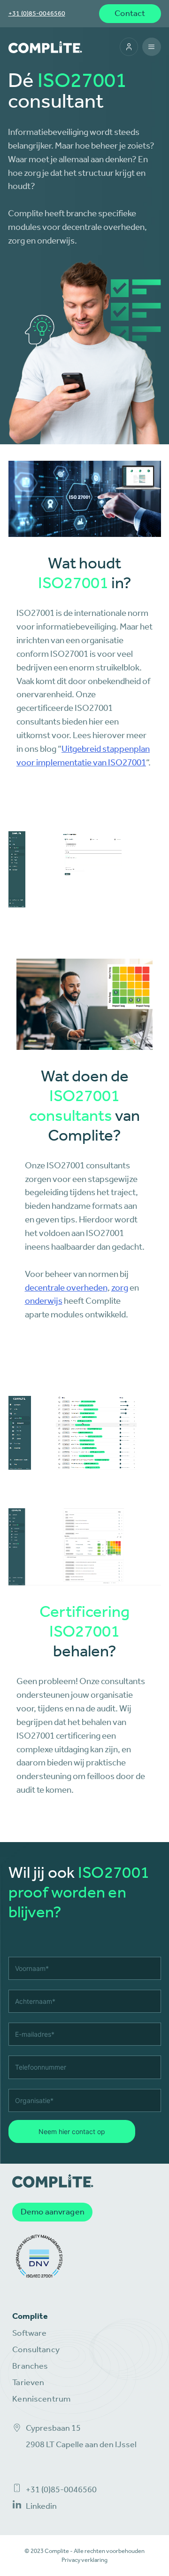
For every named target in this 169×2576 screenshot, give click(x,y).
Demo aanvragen (53, 2212)
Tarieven (28, 2383)
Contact (130, 13)
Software (29, 2333)
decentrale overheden (66, 1288)
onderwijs (44, 1301)
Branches (30, 2366)
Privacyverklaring (84, 2560)
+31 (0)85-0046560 (37, 13)
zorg (120, 1288)
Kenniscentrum (41, 2399)
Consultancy (36, 2350)
